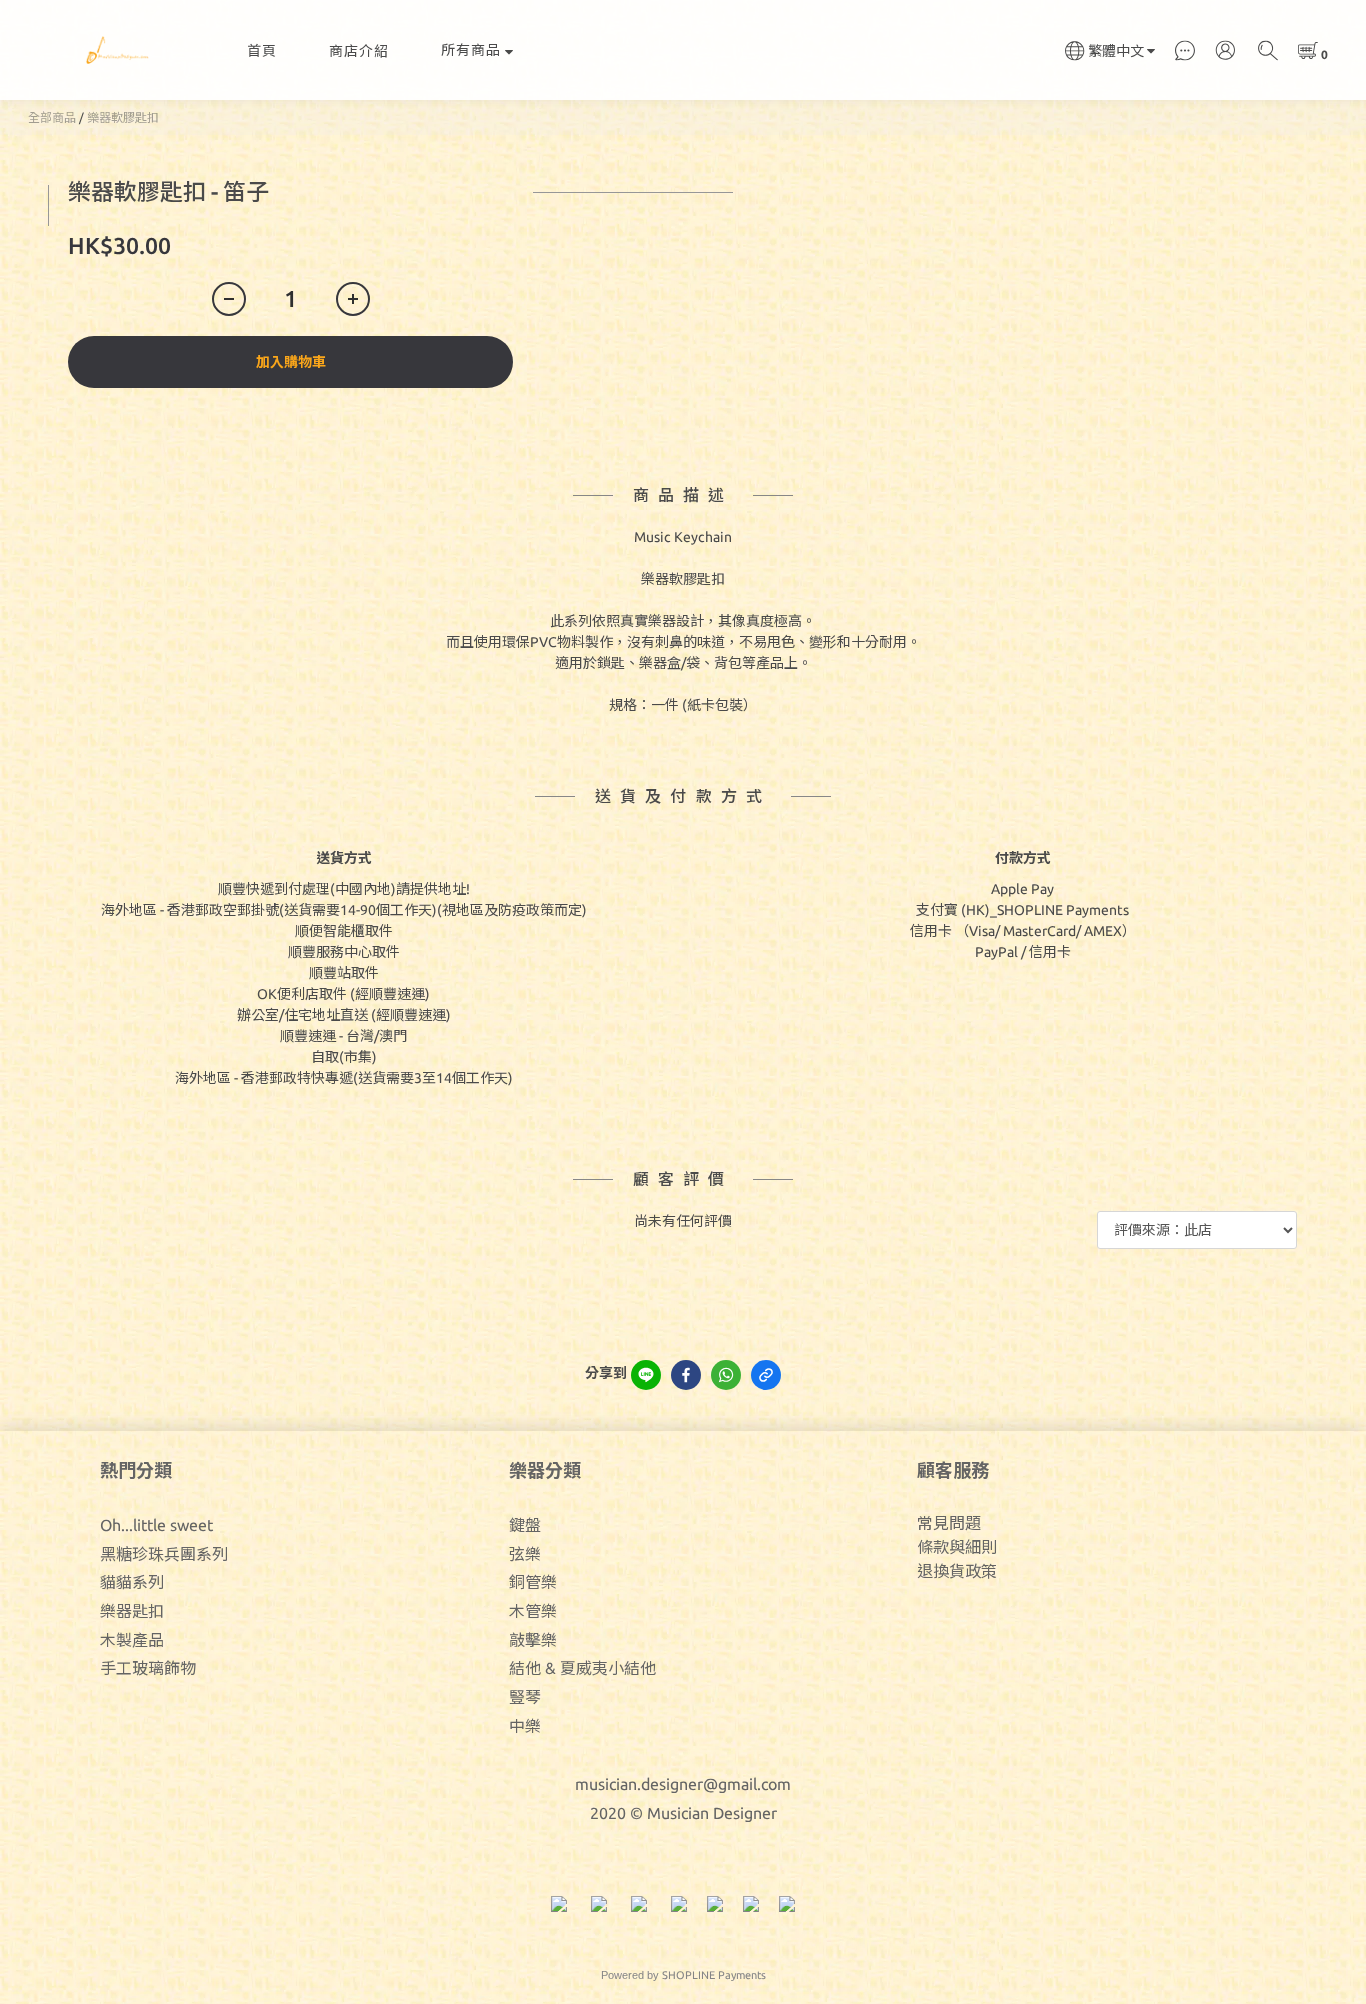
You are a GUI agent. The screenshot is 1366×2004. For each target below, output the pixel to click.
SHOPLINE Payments (714, 1975)
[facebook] (686, 1375)
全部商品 (52, 117)
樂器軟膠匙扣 (123, 117)
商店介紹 (359, 51)
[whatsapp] (726, 1375)
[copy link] (766, 1375)
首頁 (262, 51)
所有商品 (471, 50)
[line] (646, 1375)
